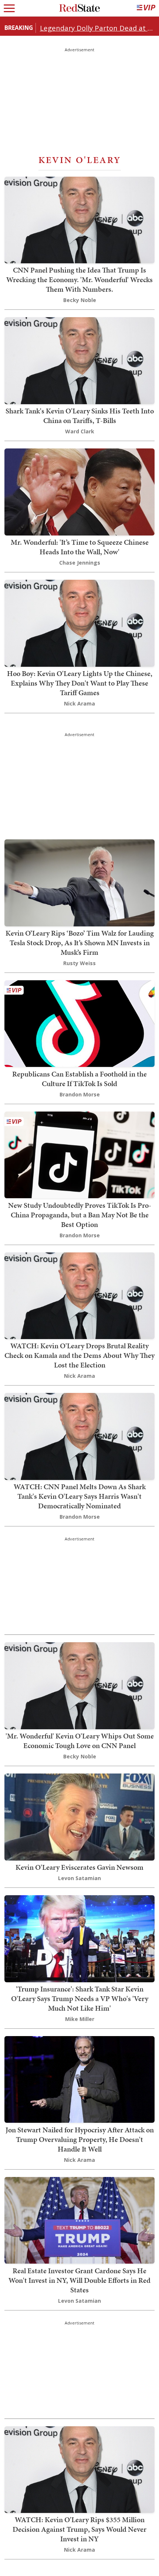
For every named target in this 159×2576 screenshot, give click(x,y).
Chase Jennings (80, 563)
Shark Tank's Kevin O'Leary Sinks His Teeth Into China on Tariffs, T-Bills (80, 416)
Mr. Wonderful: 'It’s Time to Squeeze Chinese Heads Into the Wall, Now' (80, 547)
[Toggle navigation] (9, 8)
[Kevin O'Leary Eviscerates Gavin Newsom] (79, 1816)
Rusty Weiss (79, 963)
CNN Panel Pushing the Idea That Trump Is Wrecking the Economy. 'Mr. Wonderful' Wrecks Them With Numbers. (79, 280)
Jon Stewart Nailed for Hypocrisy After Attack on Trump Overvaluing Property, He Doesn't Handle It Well (80, 2139)
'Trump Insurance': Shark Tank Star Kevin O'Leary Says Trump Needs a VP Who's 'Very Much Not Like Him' (80, 1998)
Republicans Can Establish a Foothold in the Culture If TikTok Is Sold (79, 1079)
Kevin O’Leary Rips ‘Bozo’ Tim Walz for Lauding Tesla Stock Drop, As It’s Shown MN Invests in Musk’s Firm (80, 943)
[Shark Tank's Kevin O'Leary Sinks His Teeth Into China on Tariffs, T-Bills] (79, 360)
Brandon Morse (80, 1094)
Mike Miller (80, 2019)
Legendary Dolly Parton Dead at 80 (97, 28)
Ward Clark (80, 431)
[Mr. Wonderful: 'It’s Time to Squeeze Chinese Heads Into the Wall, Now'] (79, 491)
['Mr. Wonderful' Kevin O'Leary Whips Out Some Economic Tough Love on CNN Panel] (79, 1685)
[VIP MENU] (146, 8)
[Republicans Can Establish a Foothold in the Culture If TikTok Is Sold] (79, 1023)
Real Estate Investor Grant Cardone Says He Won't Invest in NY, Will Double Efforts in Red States (79, 2280)
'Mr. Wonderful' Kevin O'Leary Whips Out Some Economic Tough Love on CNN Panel (80, 1741)
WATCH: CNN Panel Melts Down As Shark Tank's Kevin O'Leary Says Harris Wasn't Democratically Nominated (80, 1496)
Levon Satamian (79, 1878)
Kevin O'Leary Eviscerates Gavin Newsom (79, 1867)
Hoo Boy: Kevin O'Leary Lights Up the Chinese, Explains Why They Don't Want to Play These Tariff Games (80, 683)
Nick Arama (79, 703)
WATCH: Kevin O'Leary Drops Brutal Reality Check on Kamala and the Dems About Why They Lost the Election (79, 1355)
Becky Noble (80, 300)
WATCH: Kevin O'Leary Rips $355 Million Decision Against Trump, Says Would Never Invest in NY (79, 2529)
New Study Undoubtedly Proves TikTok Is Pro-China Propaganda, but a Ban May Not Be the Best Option (80, 1215)
